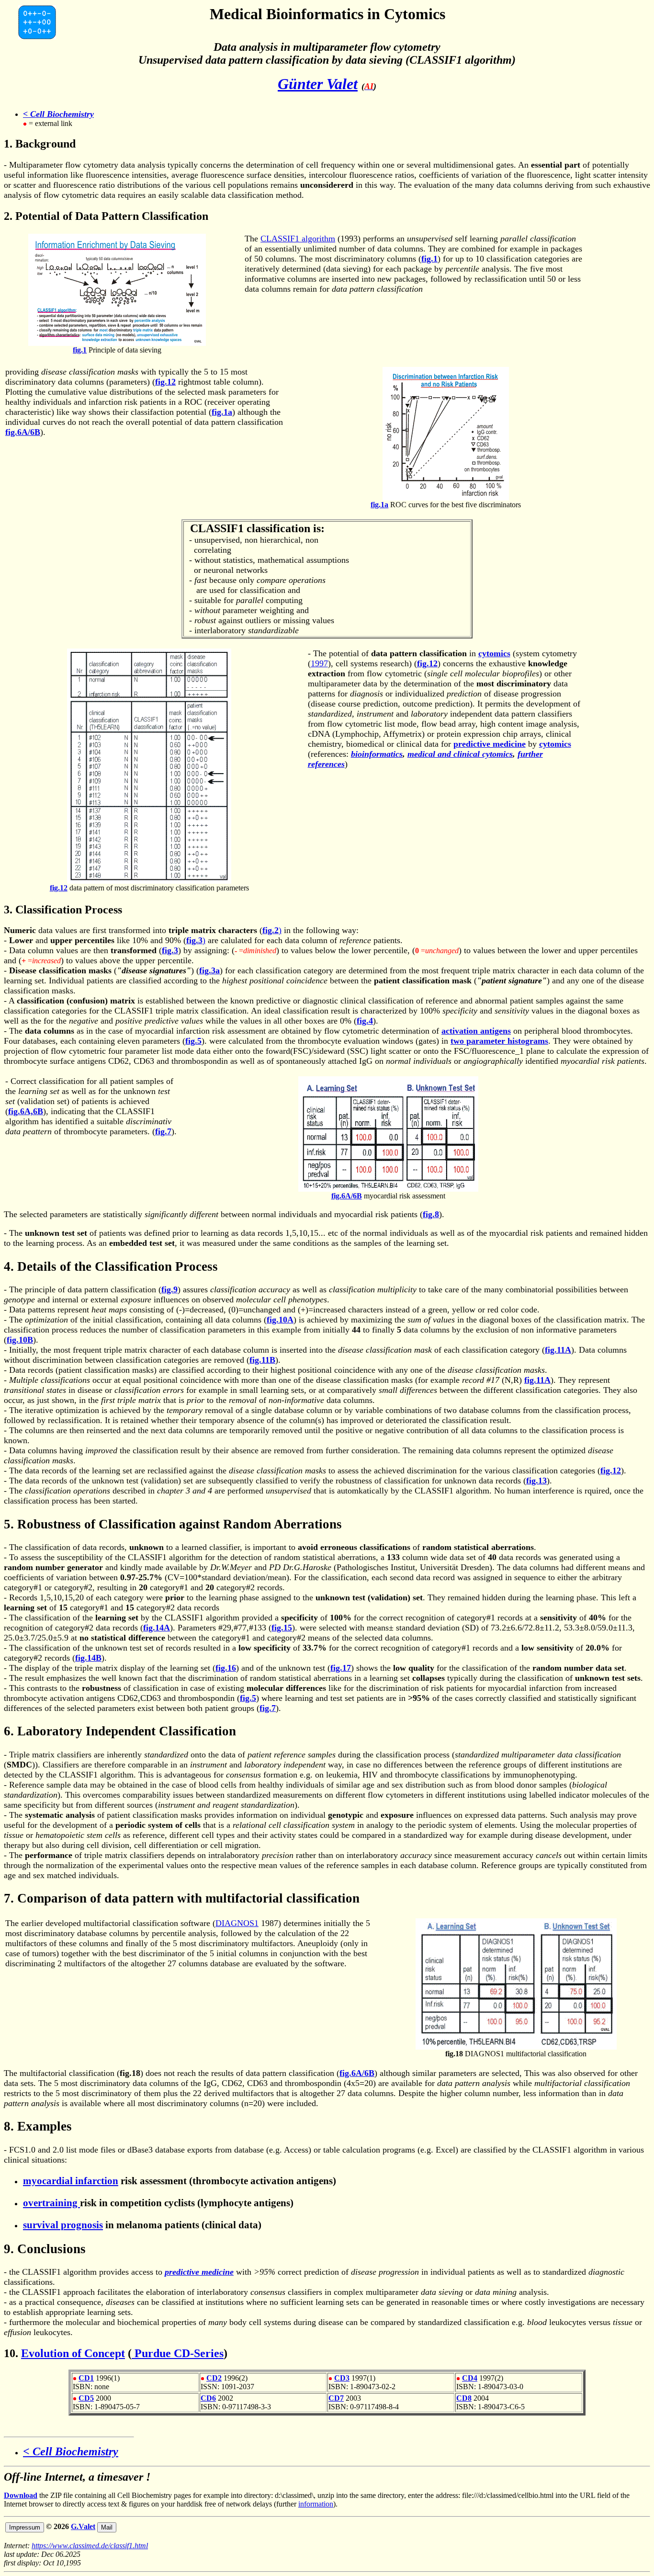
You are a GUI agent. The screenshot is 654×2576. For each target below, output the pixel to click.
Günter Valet (318, 84)
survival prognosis (63, 2225)
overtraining (51, 2203)
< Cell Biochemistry (58, 114)
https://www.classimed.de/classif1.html (90, 2546)
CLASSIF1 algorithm (298, 239)
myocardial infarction (71, 2181)
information (316, 2504)
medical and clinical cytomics (460, 754)
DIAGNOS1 (237, 1923)
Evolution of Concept (73, 2353)
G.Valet (83, 2526)
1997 (319, 663)
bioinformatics (377, 754)
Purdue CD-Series (178, 2353)
